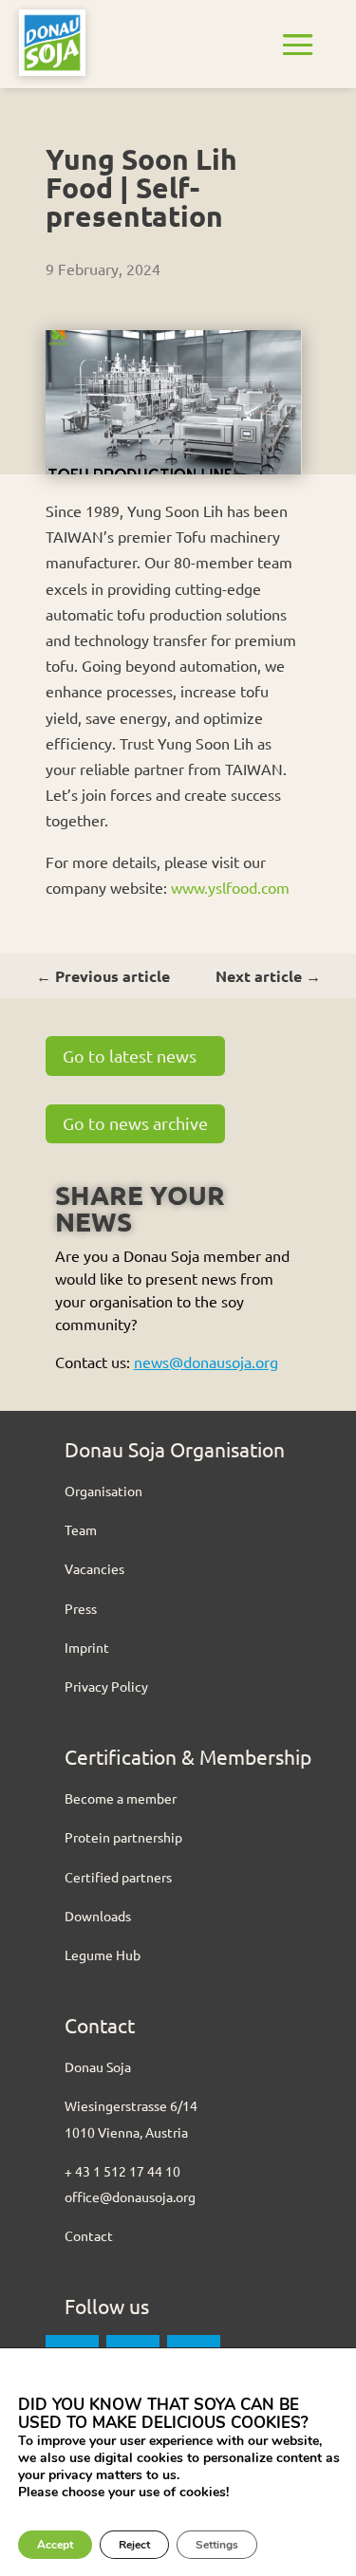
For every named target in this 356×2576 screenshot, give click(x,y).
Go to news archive (135, 1123)
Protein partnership (123, 1837)
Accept (55, 2545)
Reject (134, 2545)
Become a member (121, 1798)
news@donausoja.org (206, 1362)
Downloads (98, 1916)
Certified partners (118, 1877)
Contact (89, 2235)
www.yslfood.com (230, 887)
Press (81, 1608)
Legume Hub (103, 1955)
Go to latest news (130, 1056)
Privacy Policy (106, 1686)
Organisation (103, 1491)
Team (81, 1529)
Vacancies (94, 1568)
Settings (217, 2545)
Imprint (87, 1647)
